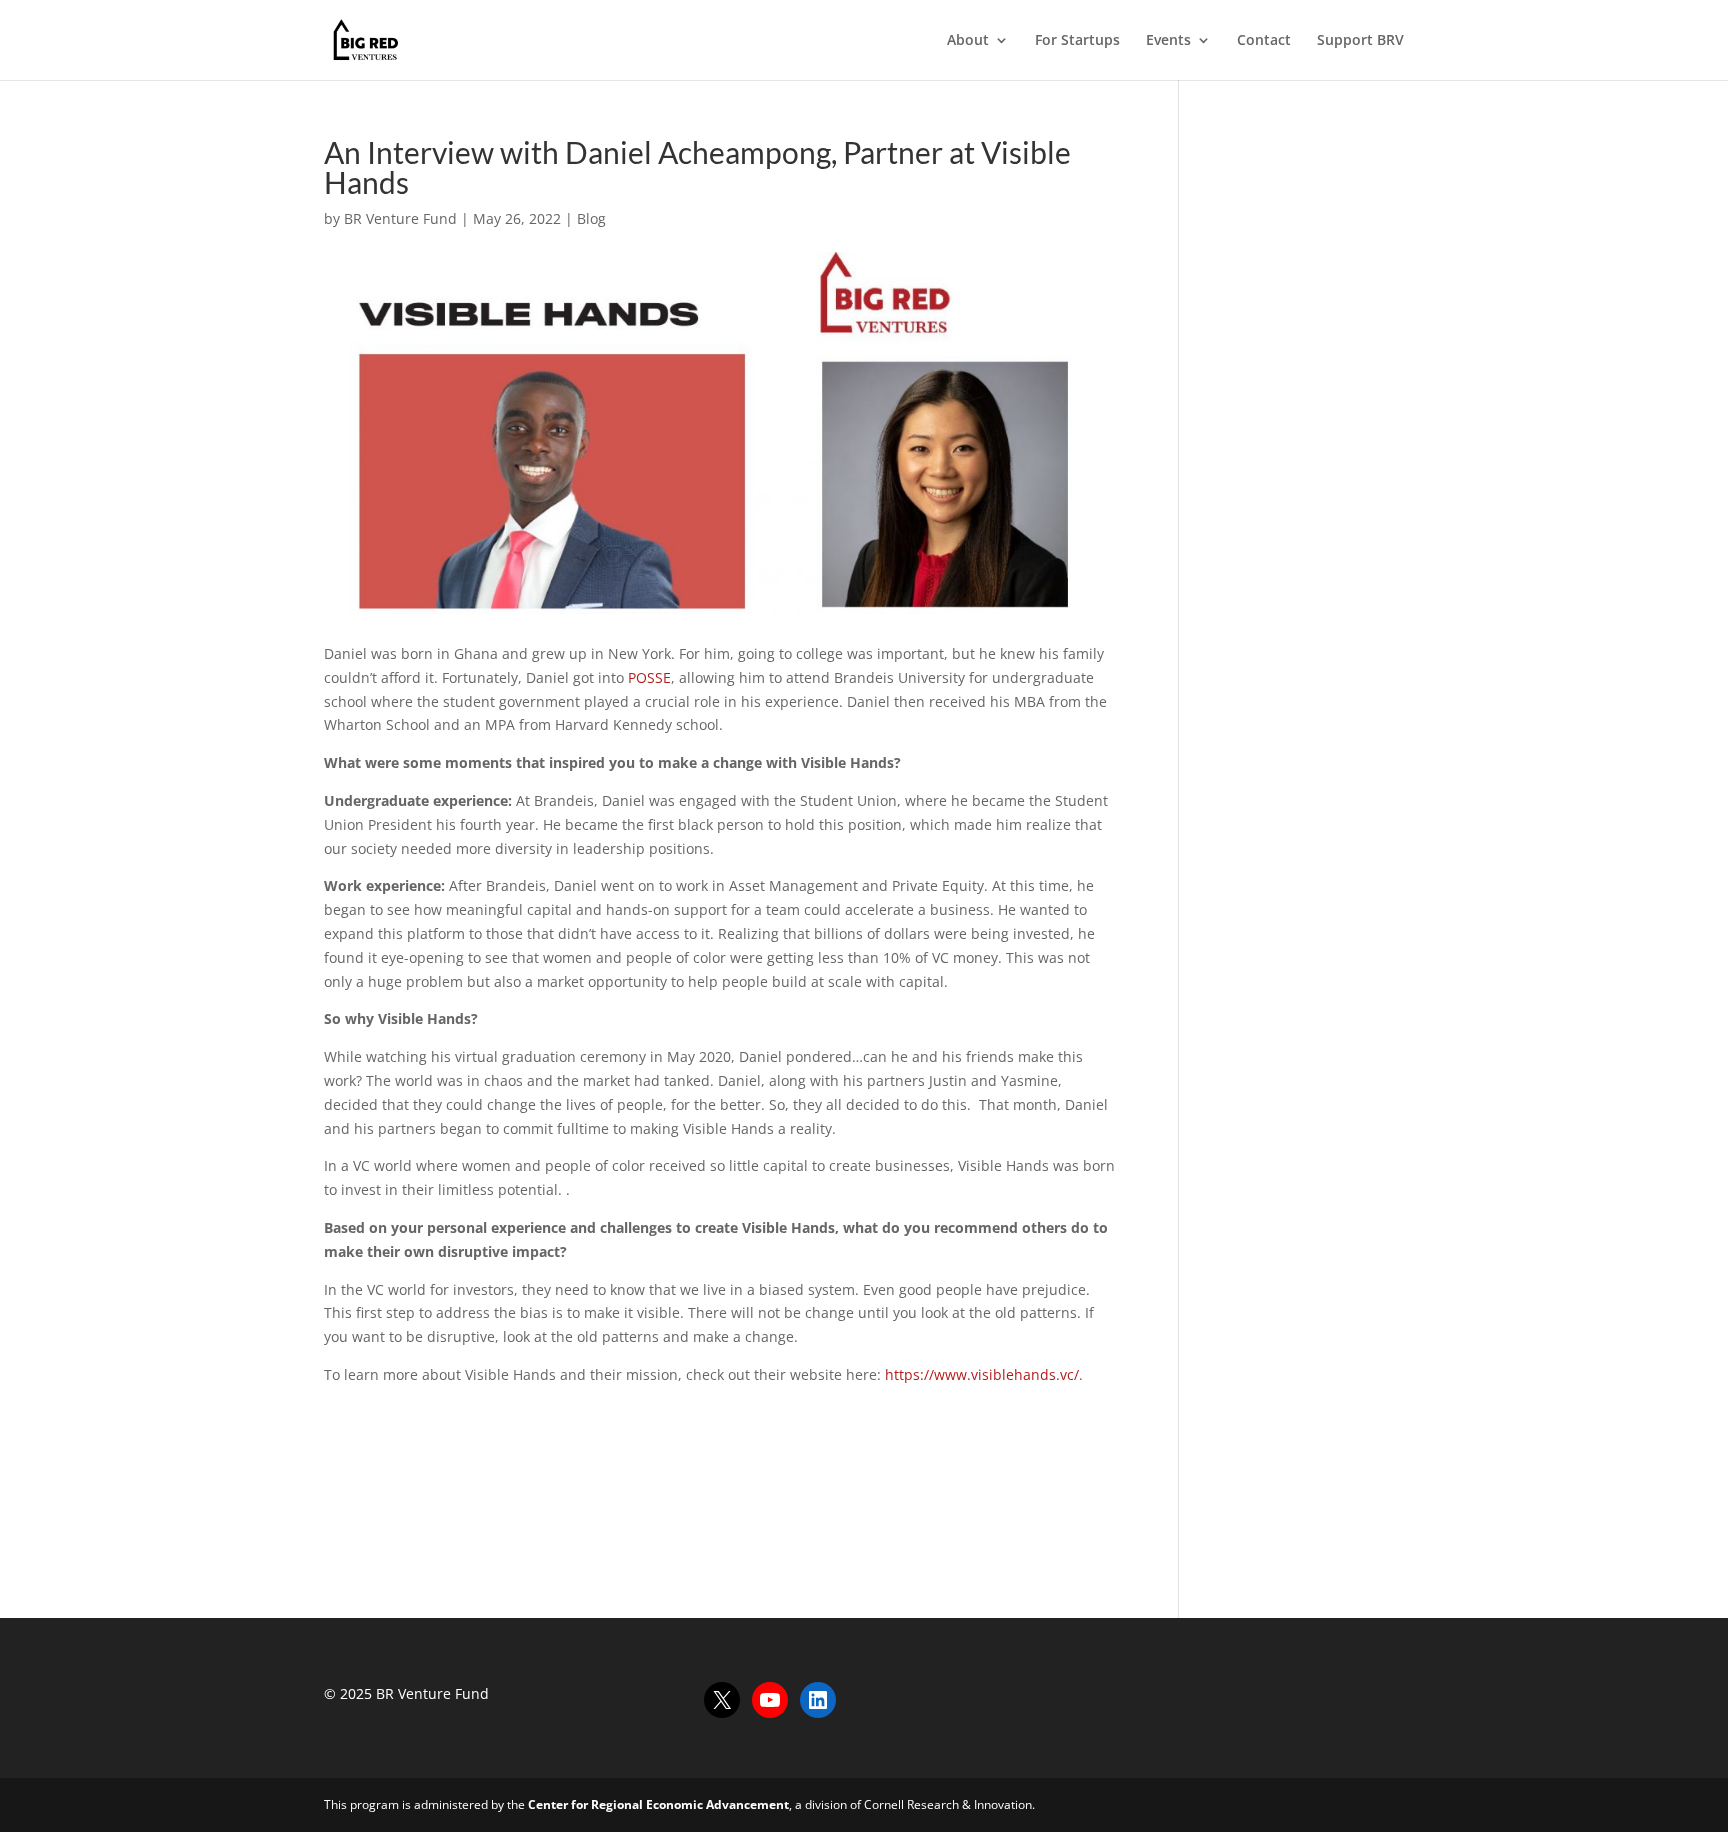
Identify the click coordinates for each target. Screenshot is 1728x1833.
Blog (591, 218)
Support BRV (1360, 41)
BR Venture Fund (400, 218)
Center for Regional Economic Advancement (658, 1804)
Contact (1264, 41)
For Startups (1077, 41)
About (968, 41)
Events (1168, 41)
